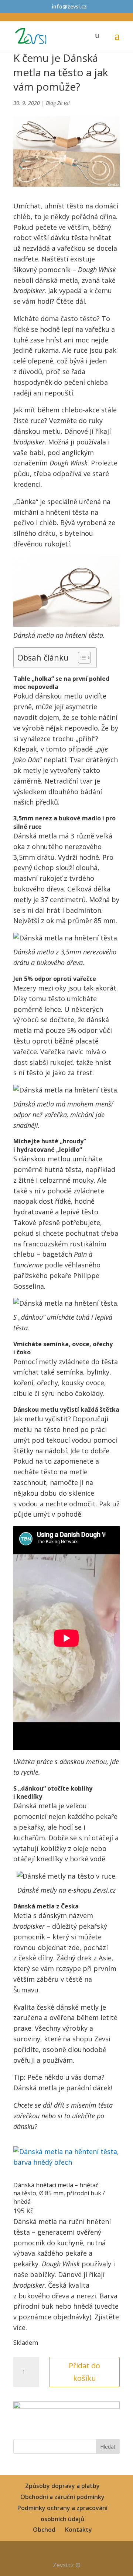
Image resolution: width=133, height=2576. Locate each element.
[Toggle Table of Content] (81, 658)
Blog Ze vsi (58, 103)
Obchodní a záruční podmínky (62, 2497)
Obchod (44, 2530)
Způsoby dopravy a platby (62, 2486)
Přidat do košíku (84, 2372)
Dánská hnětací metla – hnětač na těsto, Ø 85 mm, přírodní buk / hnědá (59, 2193)
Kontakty (79, 2530)
